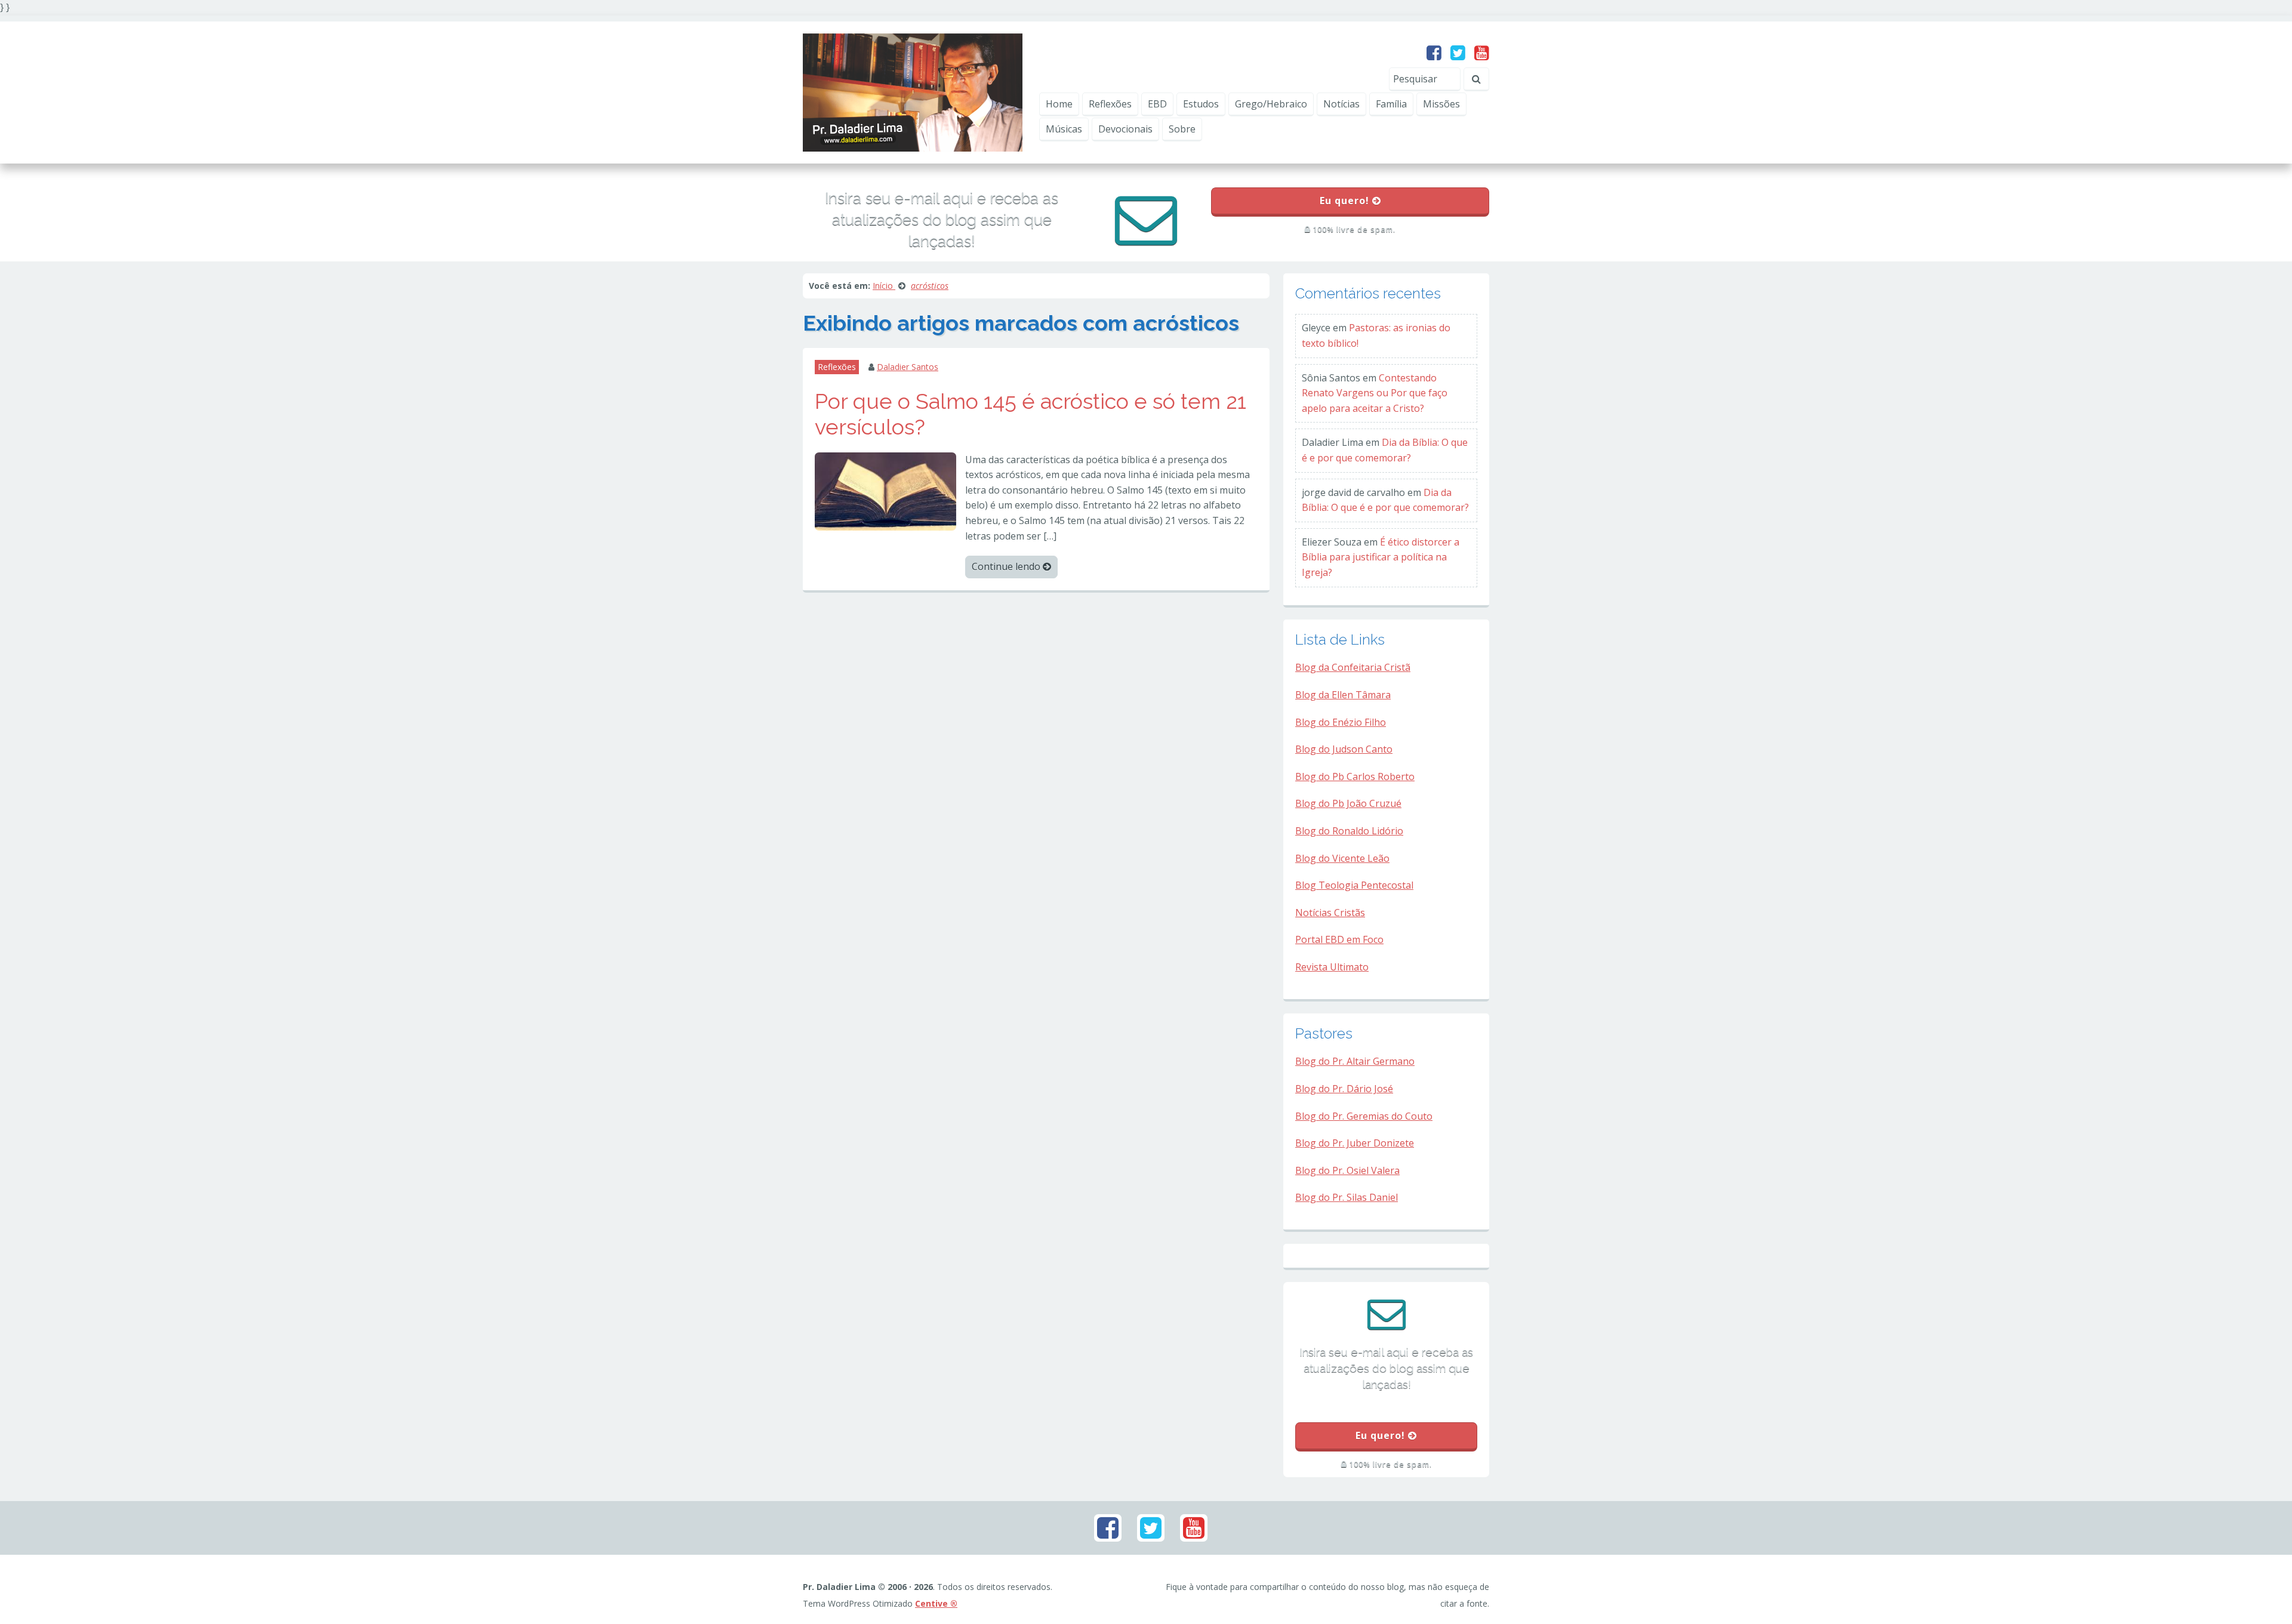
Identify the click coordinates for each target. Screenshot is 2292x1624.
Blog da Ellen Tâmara (1343, 695)
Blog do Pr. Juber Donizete (1355, 1143)
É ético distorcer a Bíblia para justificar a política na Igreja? (1381, 557)
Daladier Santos (908, 367)
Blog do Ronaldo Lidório (1349, 831)
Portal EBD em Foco (1339, 939)
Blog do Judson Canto (1344, 749)
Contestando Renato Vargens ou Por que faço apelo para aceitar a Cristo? (1375, 393)
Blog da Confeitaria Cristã (1353, 667)
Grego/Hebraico (1271, 104)
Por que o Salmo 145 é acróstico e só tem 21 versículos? (1031, 414)
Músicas (1064, 129)
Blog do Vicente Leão (1342, 858)
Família (1391, 104)
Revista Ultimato (1332, 967)
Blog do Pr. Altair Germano (1355, 1061)
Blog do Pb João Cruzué (1348, 803)
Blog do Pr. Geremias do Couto (1364, 1116)
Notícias (1341, 104)
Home (1059, 104)
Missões (1441, 104)
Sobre (1182, 129)
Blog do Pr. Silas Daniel (1347, 1197)
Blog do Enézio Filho (1341, 722)
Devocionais (1125, 129)
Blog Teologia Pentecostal (1354, 885)
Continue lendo (1007, 566)
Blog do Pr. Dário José (1344, 1089)
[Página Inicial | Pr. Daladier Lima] (913, 91)
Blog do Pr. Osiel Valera (1347, 1170)
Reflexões (1110, 104)
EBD (1157, 104)
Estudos (1201, 104)
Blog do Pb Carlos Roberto (1355, 776)
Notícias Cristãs (1330, 913)
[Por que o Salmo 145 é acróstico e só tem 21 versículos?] (885, 491)
